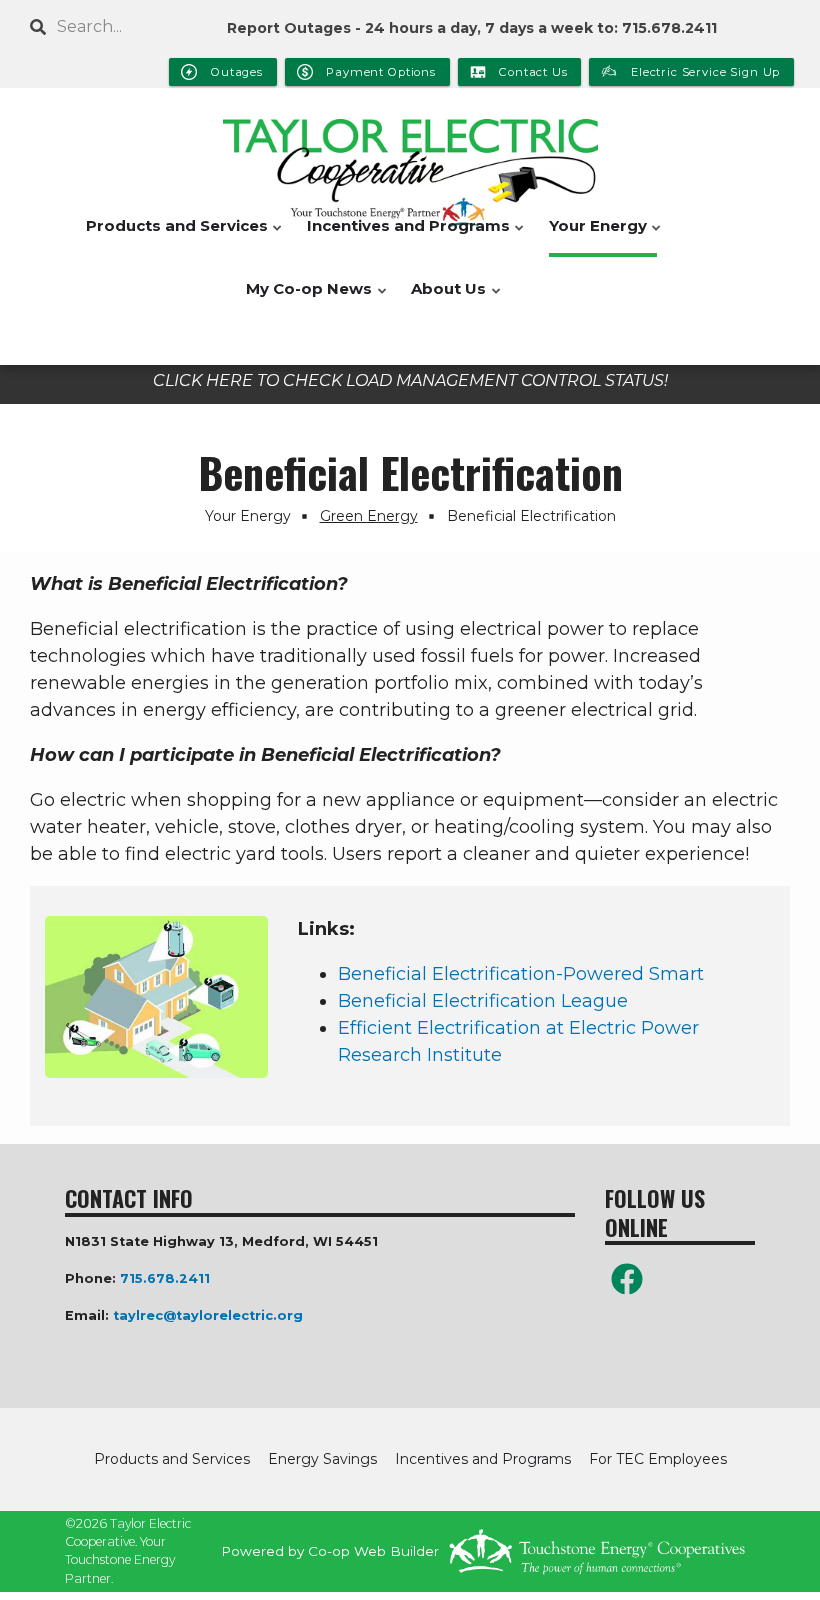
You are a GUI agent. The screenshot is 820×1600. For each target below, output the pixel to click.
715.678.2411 (165, 1278)
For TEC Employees (658, 1459)
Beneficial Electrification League (483, 1001)
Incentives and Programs (483, 1459)
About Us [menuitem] (443, 299)
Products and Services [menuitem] (172, 236)
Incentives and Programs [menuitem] (403, 236)
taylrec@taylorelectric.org (208, 1315)
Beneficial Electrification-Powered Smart (521, 974)
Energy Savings (322, 1459)
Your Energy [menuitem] (593, 236)
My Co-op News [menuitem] (304, 299)
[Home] (410, 165)
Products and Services (172, 1459)
